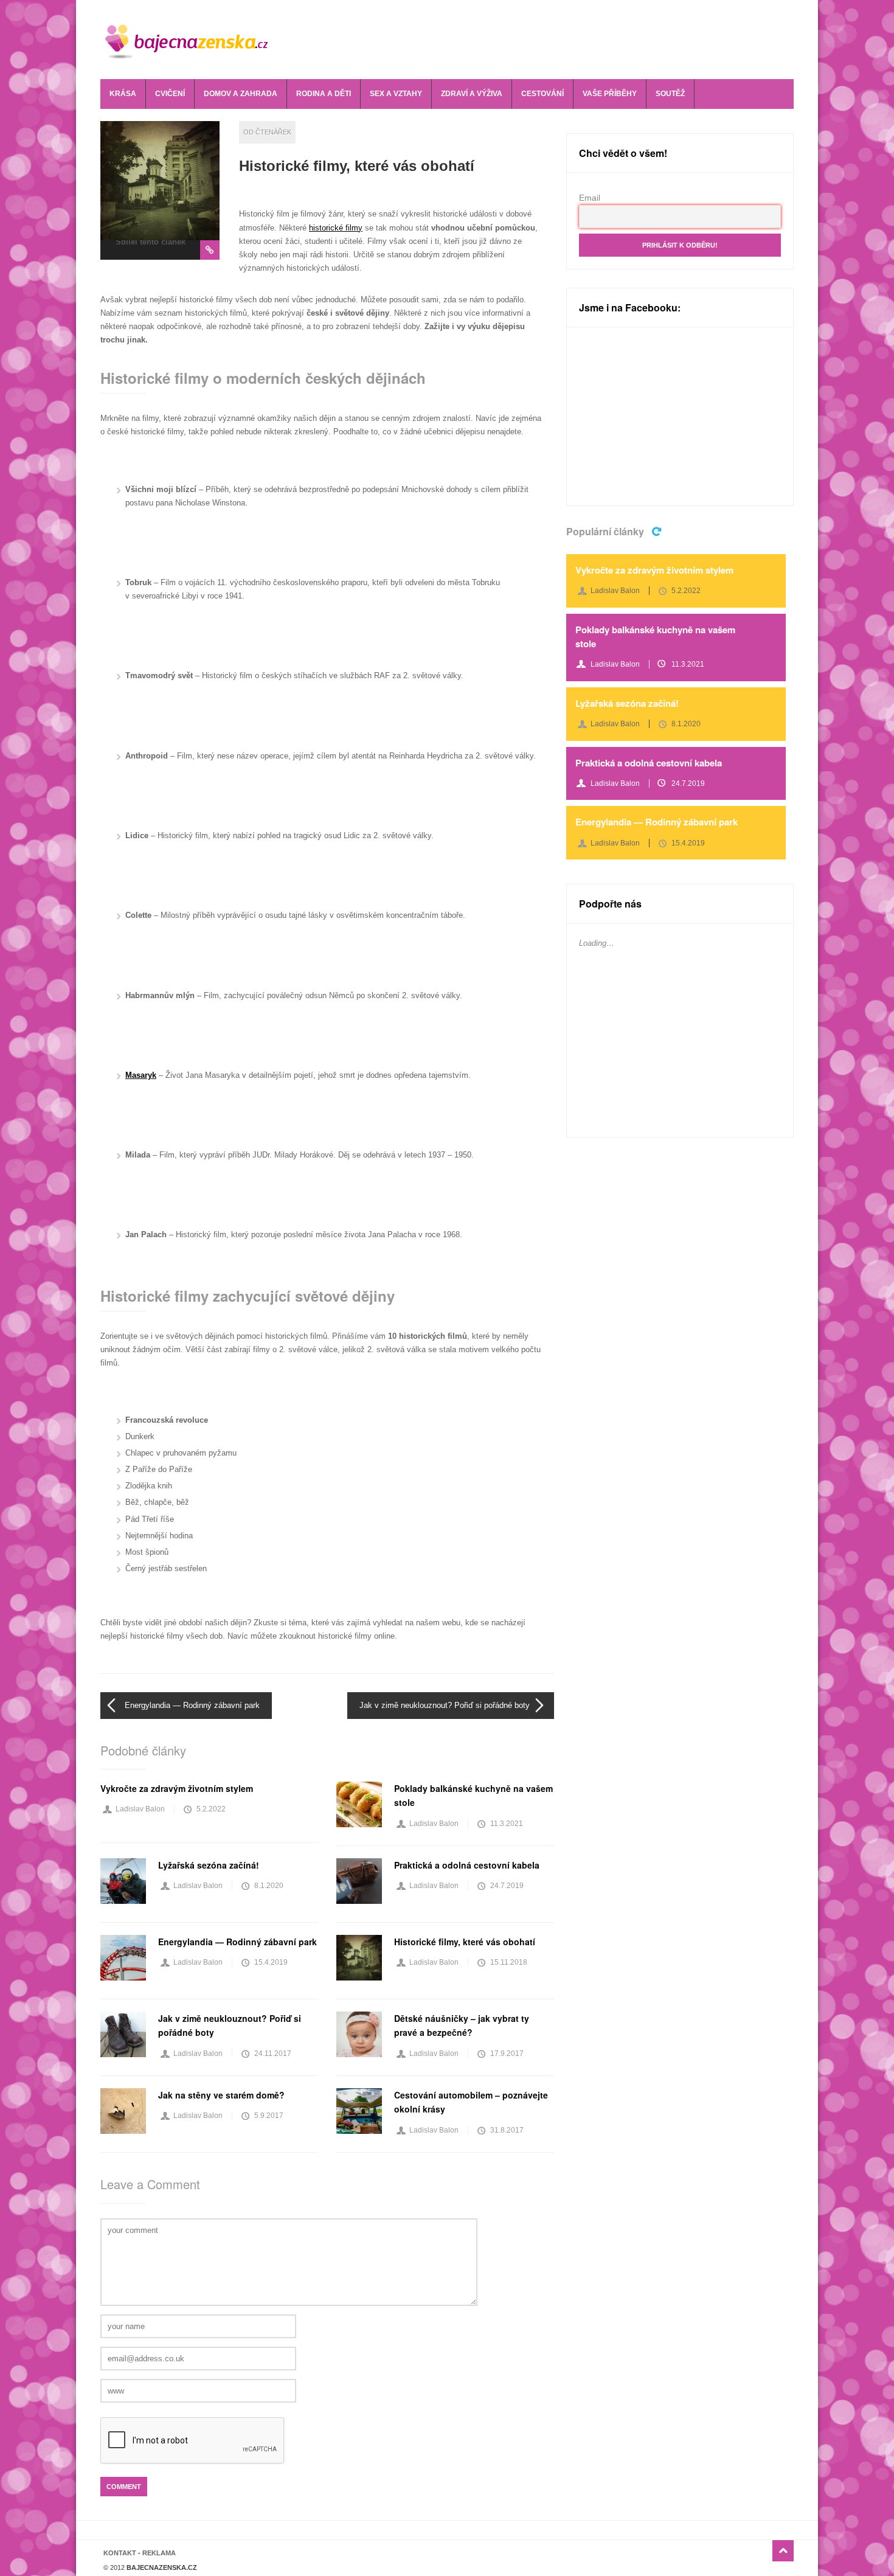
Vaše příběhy (610, 94)
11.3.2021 (507, 1824)
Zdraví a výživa (472, 94)
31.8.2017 (507, 2130)
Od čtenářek (267, 132)
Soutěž (670, 94)
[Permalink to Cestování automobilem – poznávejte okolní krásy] (359, 2111)
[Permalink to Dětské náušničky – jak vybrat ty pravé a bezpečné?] (359, 2034)
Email (590, 198)
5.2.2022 (211, 1809)
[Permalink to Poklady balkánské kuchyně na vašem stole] (359, 1804)
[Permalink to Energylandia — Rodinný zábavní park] (123, 1958)
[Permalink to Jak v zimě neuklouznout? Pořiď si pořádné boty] (123, 2034)
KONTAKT (120, 2553)
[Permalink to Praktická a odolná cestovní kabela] (359, 1881)
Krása (123, 94)
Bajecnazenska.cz (196, 40)
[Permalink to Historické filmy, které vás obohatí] (160, 181)
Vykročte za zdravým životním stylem (177, 1788)
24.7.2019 (507, 1886)
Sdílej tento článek (151, 242)
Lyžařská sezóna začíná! (209, 1865)
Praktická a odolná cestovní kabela (467, 1865)
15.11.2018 (509, 1962)
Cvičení (170, 94)
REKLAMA (159, 2553)
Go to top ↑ (783, 2551)
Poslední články (658, 530)
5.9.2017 (269, 2116)
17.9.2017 (507, 2054)
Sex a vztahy (396, 94)
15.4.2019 (271, 1962)
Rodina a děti (324, 94)
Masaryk (141, 1075)
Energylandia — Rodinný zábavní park (192, 1705)
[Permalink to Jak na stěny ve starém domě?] (123, 2111)
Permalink (210, 250)
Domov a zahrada (241, 94)
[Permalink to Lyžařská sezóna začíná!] (123, 1881)
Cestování (542, 94)
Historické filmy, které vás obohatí (357, 166)
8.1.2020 (269, 1886)
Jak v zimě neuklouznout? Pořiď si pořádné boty (445, 1705)
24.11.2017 (273, 2054)
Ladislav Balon (140, 1809)
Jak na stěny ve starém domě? (221, 2095)
